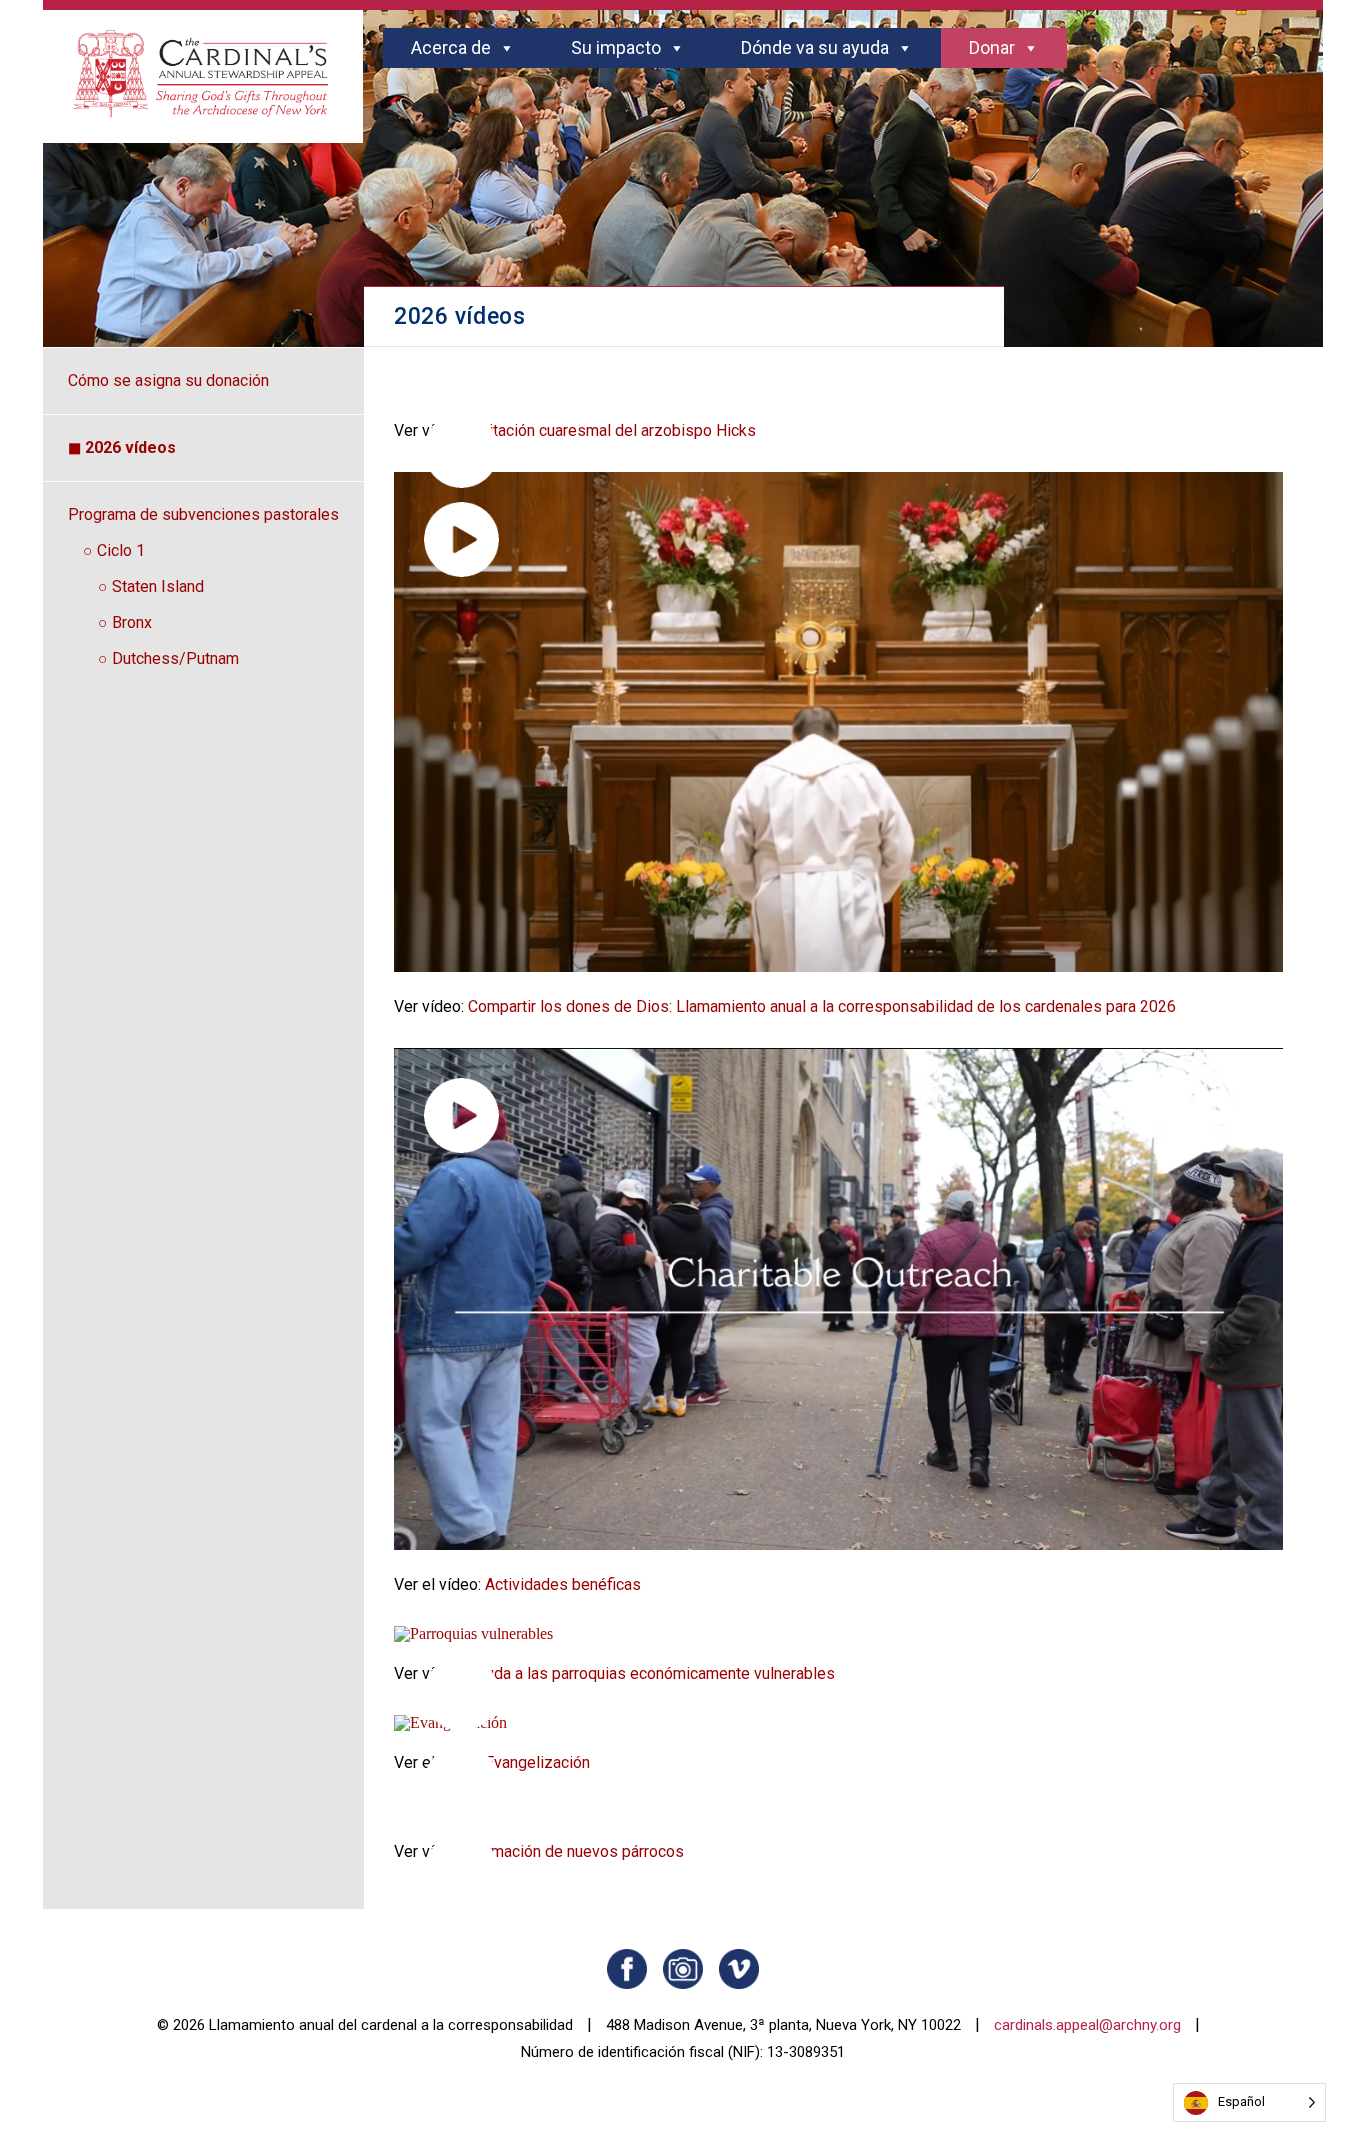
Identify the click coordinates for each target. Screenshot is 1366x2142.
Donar (992, 47)
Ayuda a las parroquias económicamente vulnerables (651, 1673)
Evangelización (537, 1762)
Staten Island (158, 586)
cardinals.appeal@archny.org (1087, 2025)
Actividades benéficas (563, 1584)
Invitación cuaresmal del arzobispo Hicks (612, 430)
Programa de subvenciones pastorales (203, 514)
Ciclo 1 (121, 550)
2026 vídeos (130, 447)
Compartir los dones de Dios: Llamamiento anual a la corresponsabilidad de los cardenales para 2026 (822, 1006)
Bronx (132, 622)
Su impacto (616, 47)
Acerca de (451, 47)
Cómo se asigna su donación (168, 380)
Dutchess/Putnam (175, 658)
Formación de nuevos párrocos (576, 1851)
